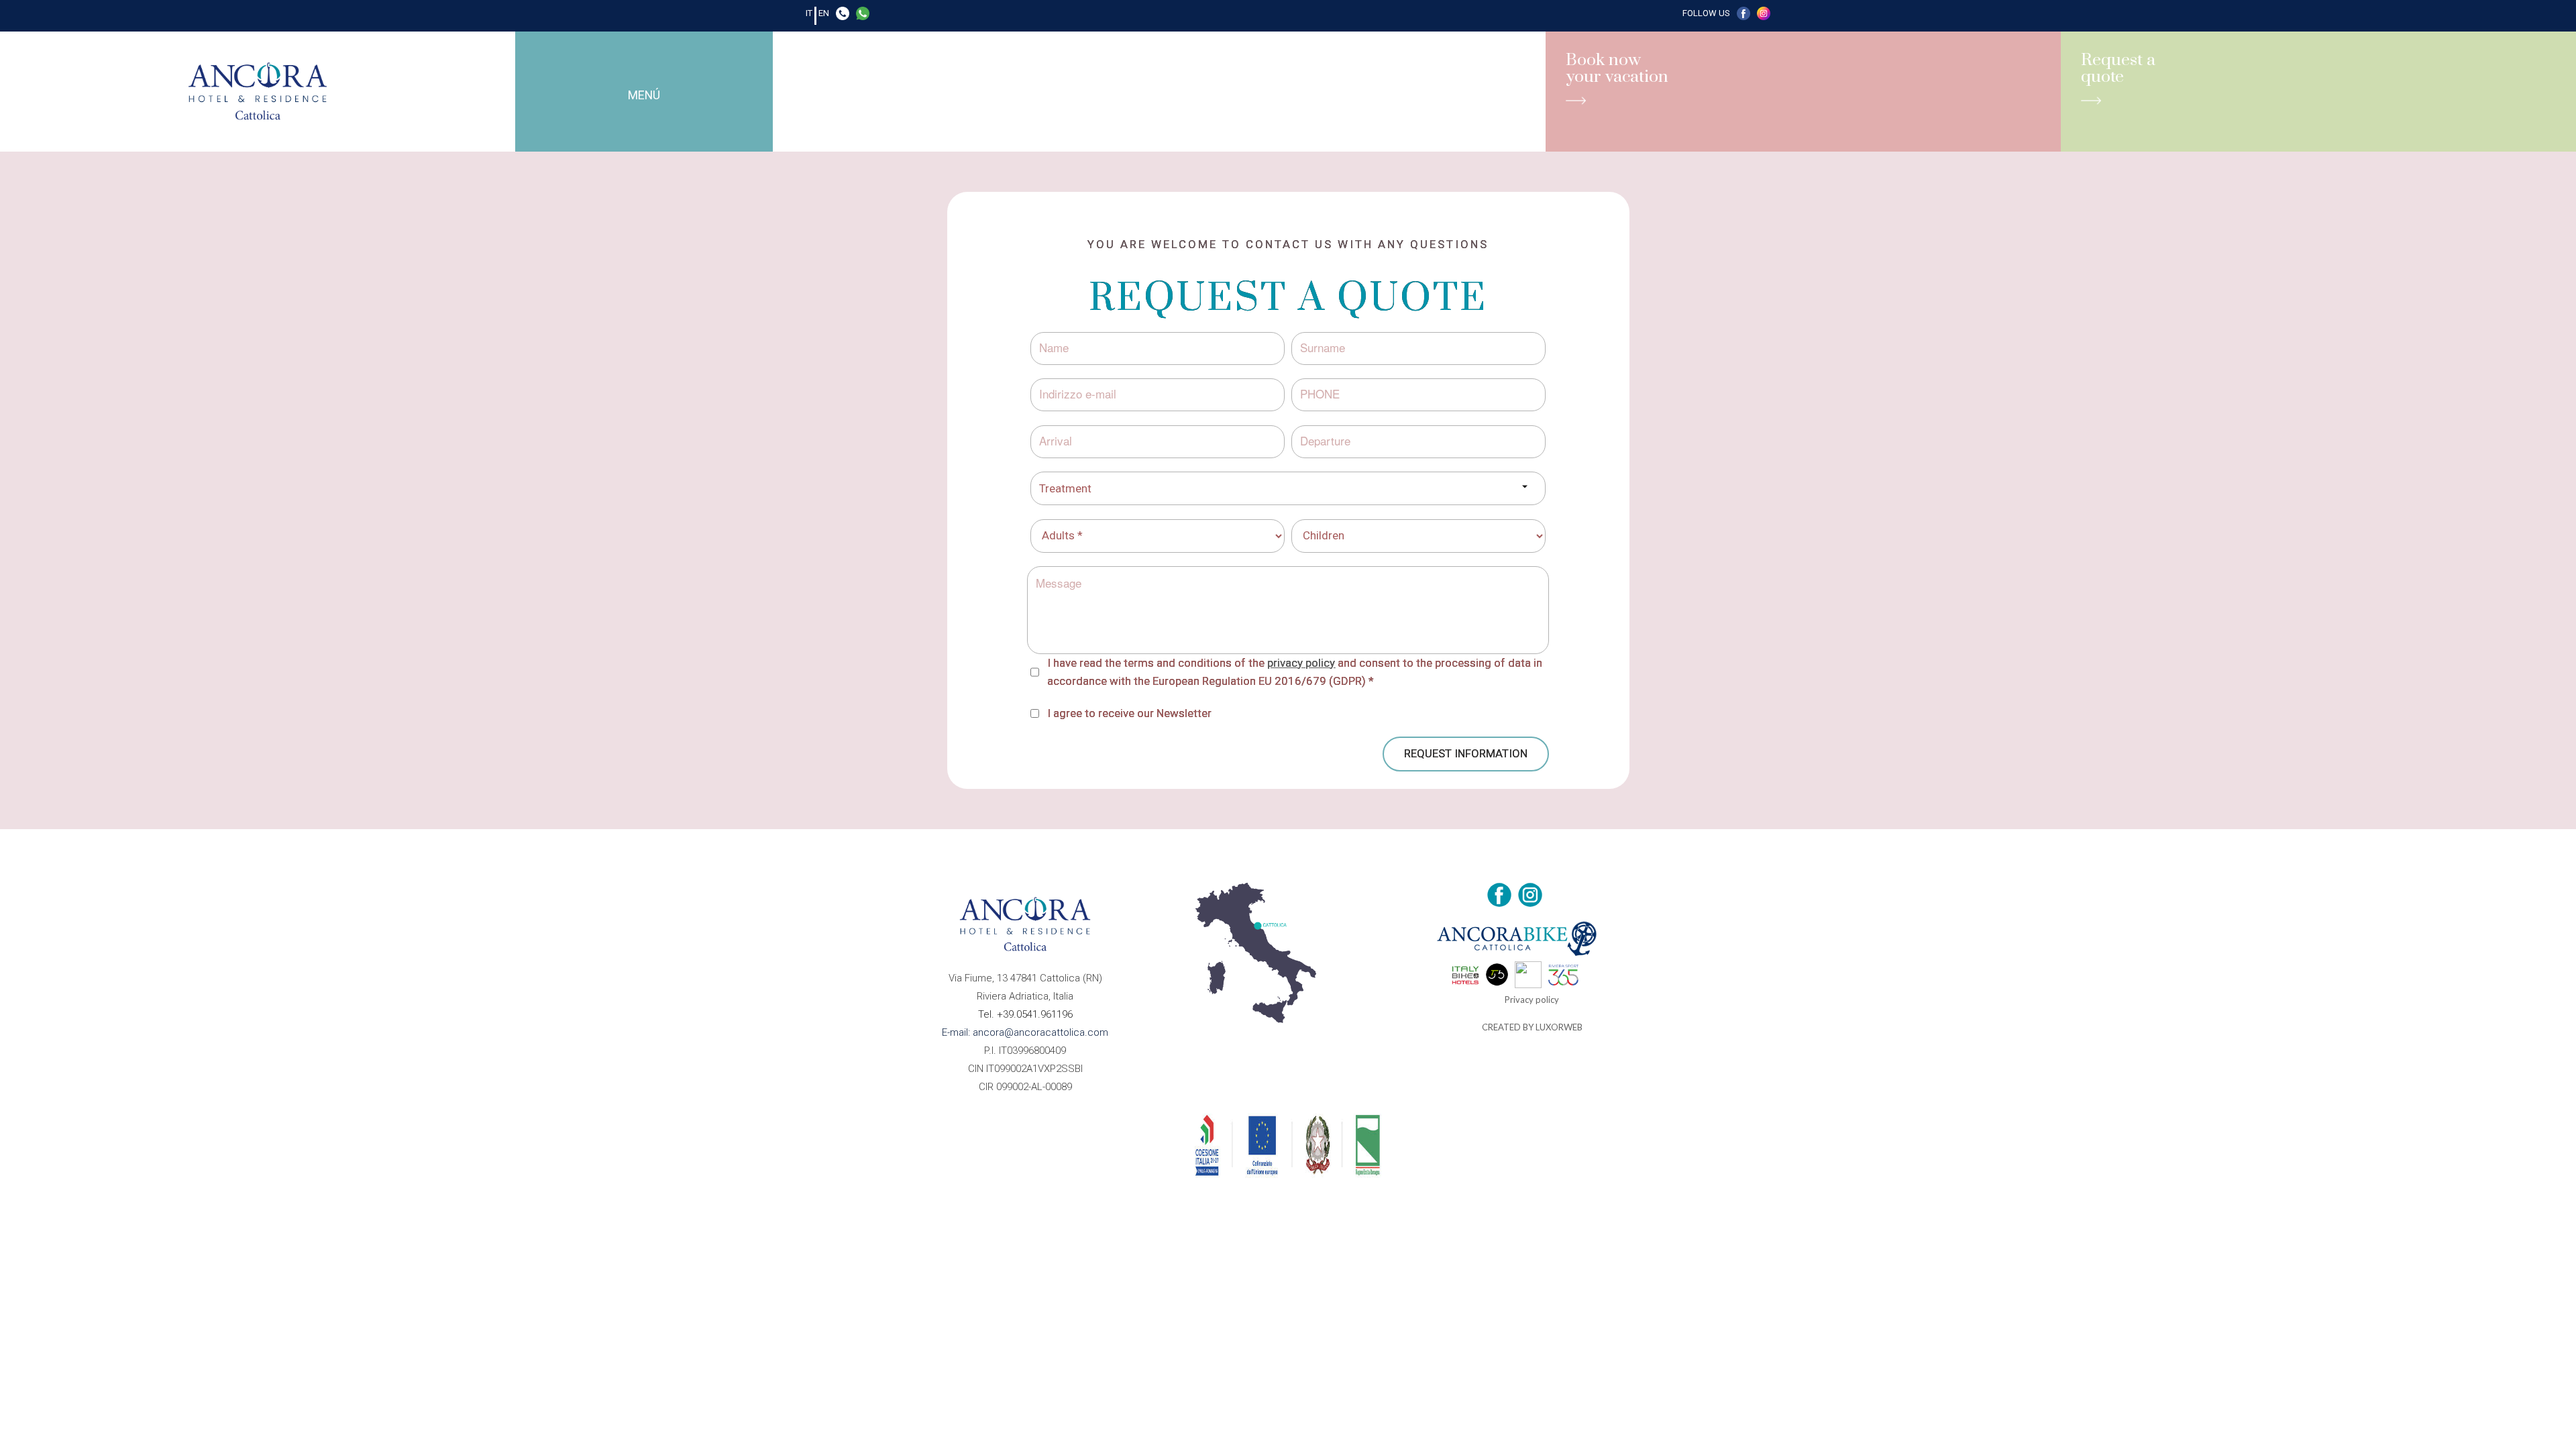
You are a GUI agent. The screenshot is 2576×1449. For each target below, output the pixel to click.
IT (809, 13)
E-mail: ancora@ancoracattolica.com (1025, 1032)
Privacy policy (1532, 1000)
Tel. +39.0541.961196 (1025, 1014)
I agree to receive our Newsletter (1129, 713)
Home (564, 69)
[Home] (258, 92)
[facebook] (1743, 16)
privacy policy (1301, 663)
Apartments (699, 69)
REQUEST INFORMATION (1466, 753)
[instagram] (1764, 16)
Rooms (624, 69)
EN (824, 13)
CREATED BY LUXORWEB (1532, 1027)
